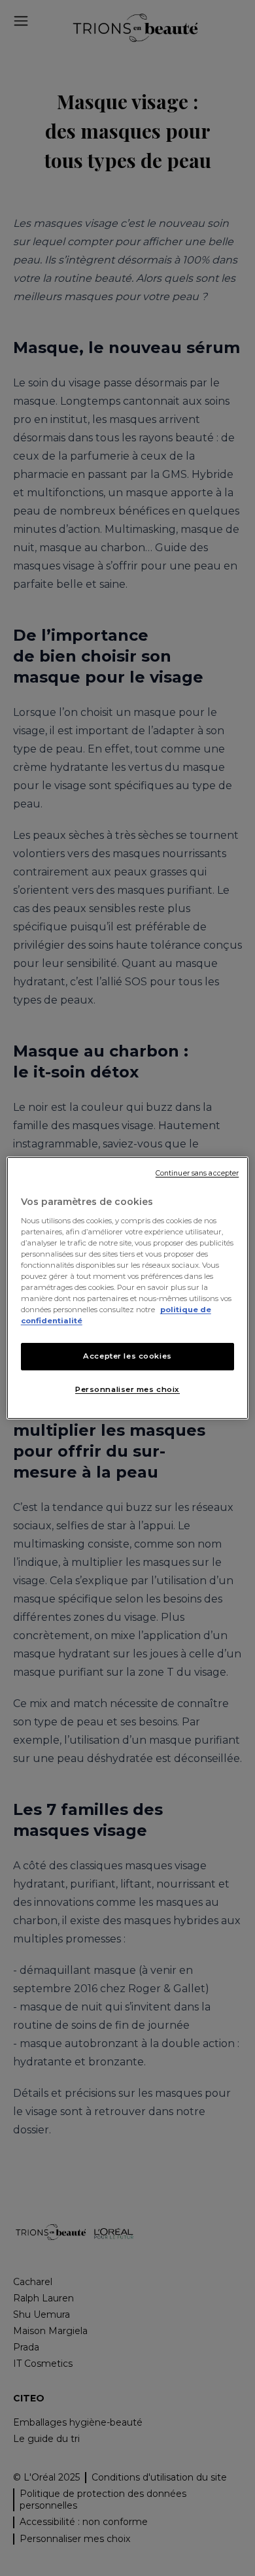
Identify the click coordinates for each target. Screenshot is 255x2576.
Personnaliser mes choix (127, 1389)
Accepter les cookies (127, 1356)
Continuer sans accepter (197, 1173)
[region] (128, 1288)
